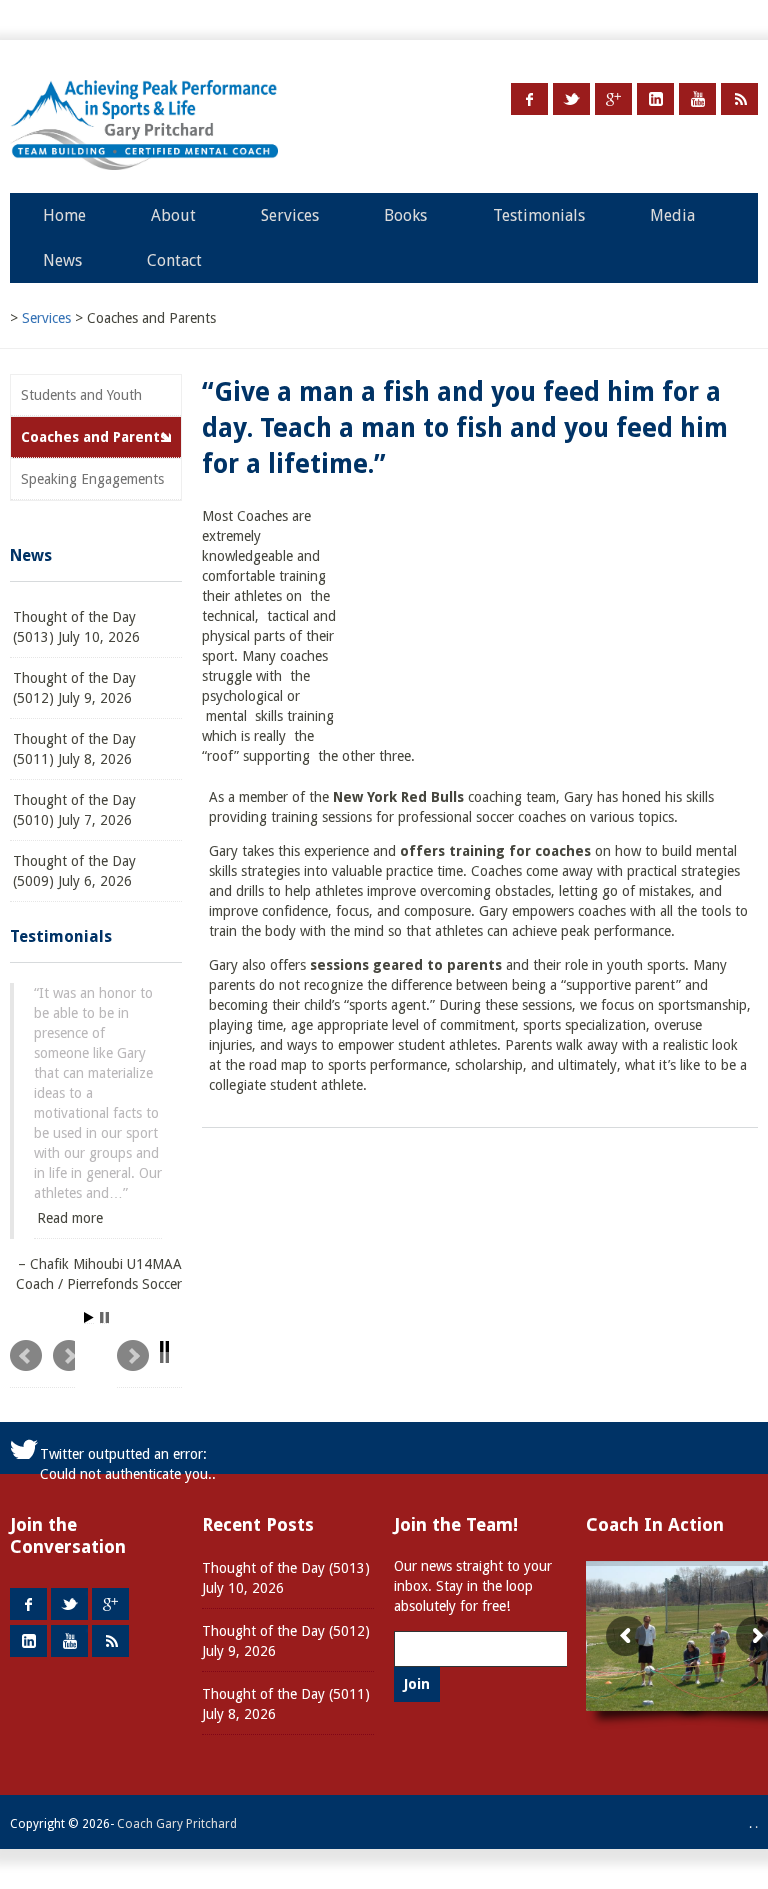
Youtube (697, 99)
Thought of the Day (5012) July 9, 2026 (74, 688)
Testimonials (539, 215)
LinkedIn (655, 99)
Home (64, 215)
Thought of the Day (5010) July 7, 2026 (74, 810)
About (173, 215)
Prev (42, 1364)
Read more (70, 1218)
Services (290, 215)
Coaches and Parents (94, 437)
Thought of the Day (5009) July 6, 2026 (74, 871)
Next (149, 1364)
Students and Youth (81, 395)
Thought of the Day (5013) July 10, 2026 (76, 627)
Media (672, 215)
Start (89, 1318)
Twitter (571, 99)
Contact (174, 260)
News (62, 260)
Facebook (529, 99)
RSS (739, 99)
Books (405, 215)
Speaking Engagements (92, 479)
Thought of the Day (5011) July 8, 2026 (74, 749)
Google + (613, 99)
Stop (104, 1318)
